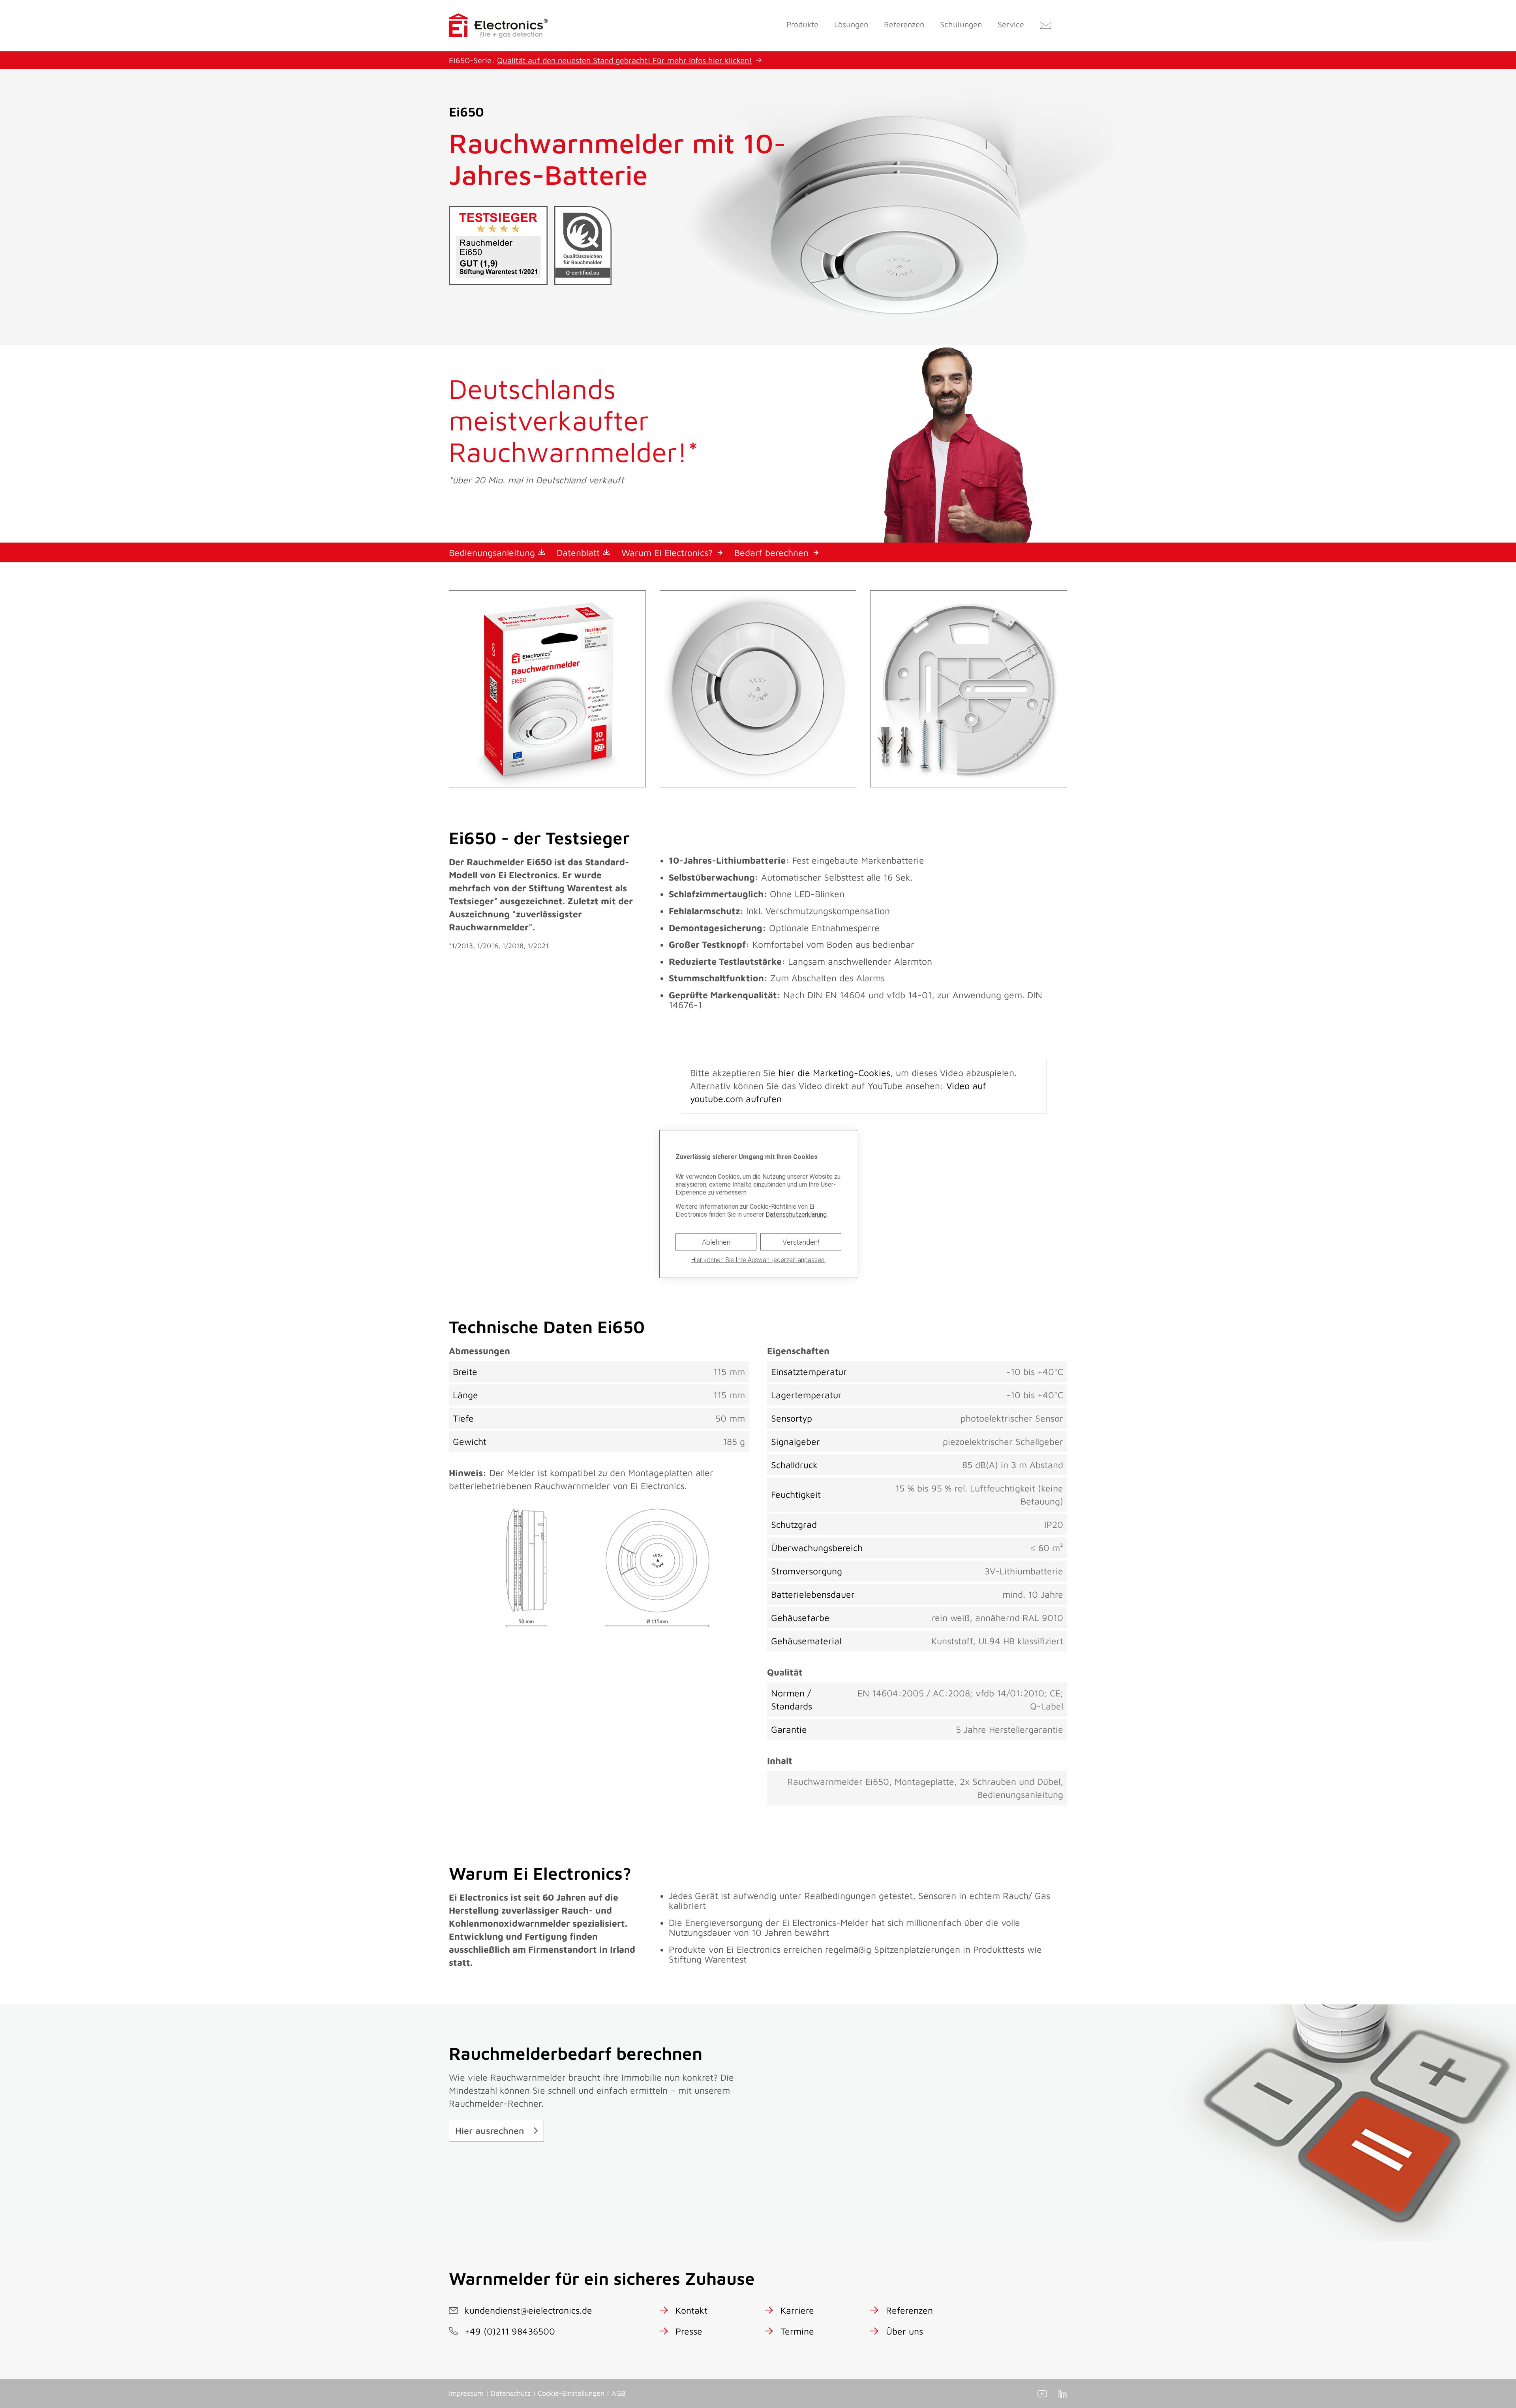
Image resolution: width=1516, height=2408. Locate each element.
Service (1011, 24)
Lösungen (851, 24)
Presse (689, 2331)
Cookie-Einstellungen (571, 2393)
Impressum (466, 2393)
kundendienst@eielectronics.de (528, 2310)
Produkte (802, 24)
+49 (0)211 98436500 (510, 2331)
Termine (797, 2331)
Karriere (797, 2310)
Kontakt (691, 2310)
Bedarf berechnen (771, 553)
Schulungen (961, 24)
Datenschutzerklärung (796, 1214)
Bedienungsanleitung (492, 553)
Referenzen (904, 24)
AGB (618, 2393)
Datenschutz (511, 2393)
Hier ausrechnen (490, 2131)
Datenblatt (578, 553)
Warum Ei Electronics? (667, 553)
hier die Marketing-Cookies (834, 1073)
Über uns (904, 2331)
